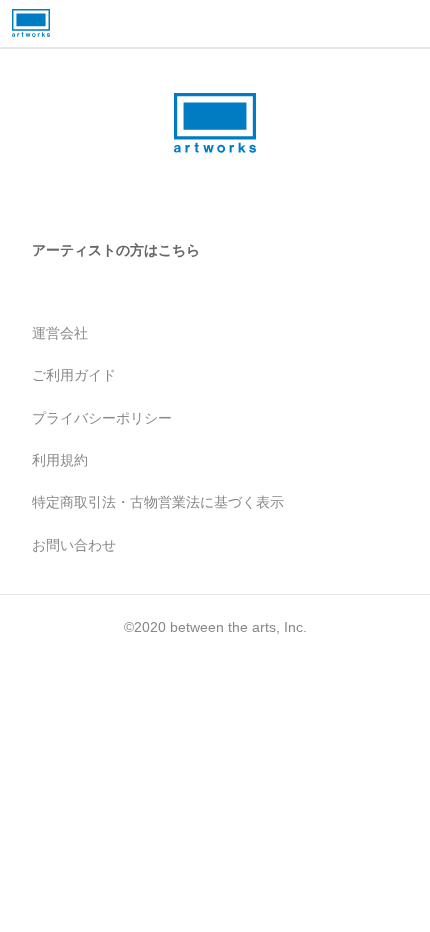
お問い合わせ (74, 545)
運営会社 (60, 333)
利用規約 (60, 460)
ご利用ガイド (74, 375)
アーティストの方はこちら (116, 250)
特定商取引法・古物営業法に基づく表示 (158, 502)
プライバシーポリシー (102, 418)
